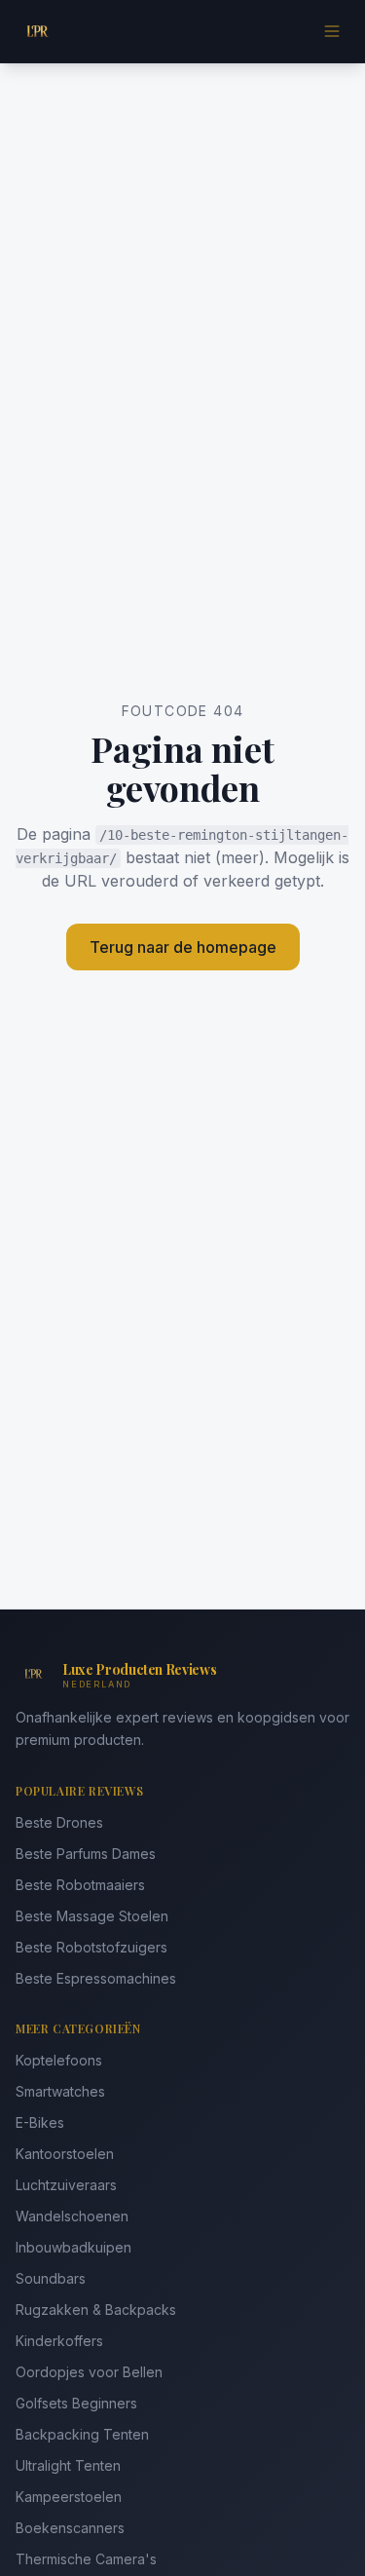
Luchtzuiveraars (66, 2185)
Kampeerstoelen (69, 2497)
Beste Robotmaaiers (80, 1885)
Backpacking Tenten (82, 2434)
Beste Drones (59, 1822)
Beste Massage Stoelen (92, 1916)
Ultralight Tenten (68, 2465)
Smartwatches (60, 2091)
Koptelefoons (59, 2060)
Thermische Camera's (86, 2559)
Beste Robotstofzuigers (91, 1947)
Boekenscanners (70, 2528)
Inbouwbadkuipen (73, 2247)
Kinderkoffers (59, 2341)
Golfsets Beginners (76, 2403)
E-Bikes (40, 2122)
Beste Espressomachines (96, 1978)
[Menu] (332, 31)
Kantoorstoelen (65, 2154)
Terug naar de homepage (183, 947)
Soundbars (51, 2278)
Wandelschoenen (72, 2216)
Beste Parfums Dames (86, 1854)
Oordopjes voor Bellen (89, 2372)
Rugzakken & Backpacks (96, 2310)
